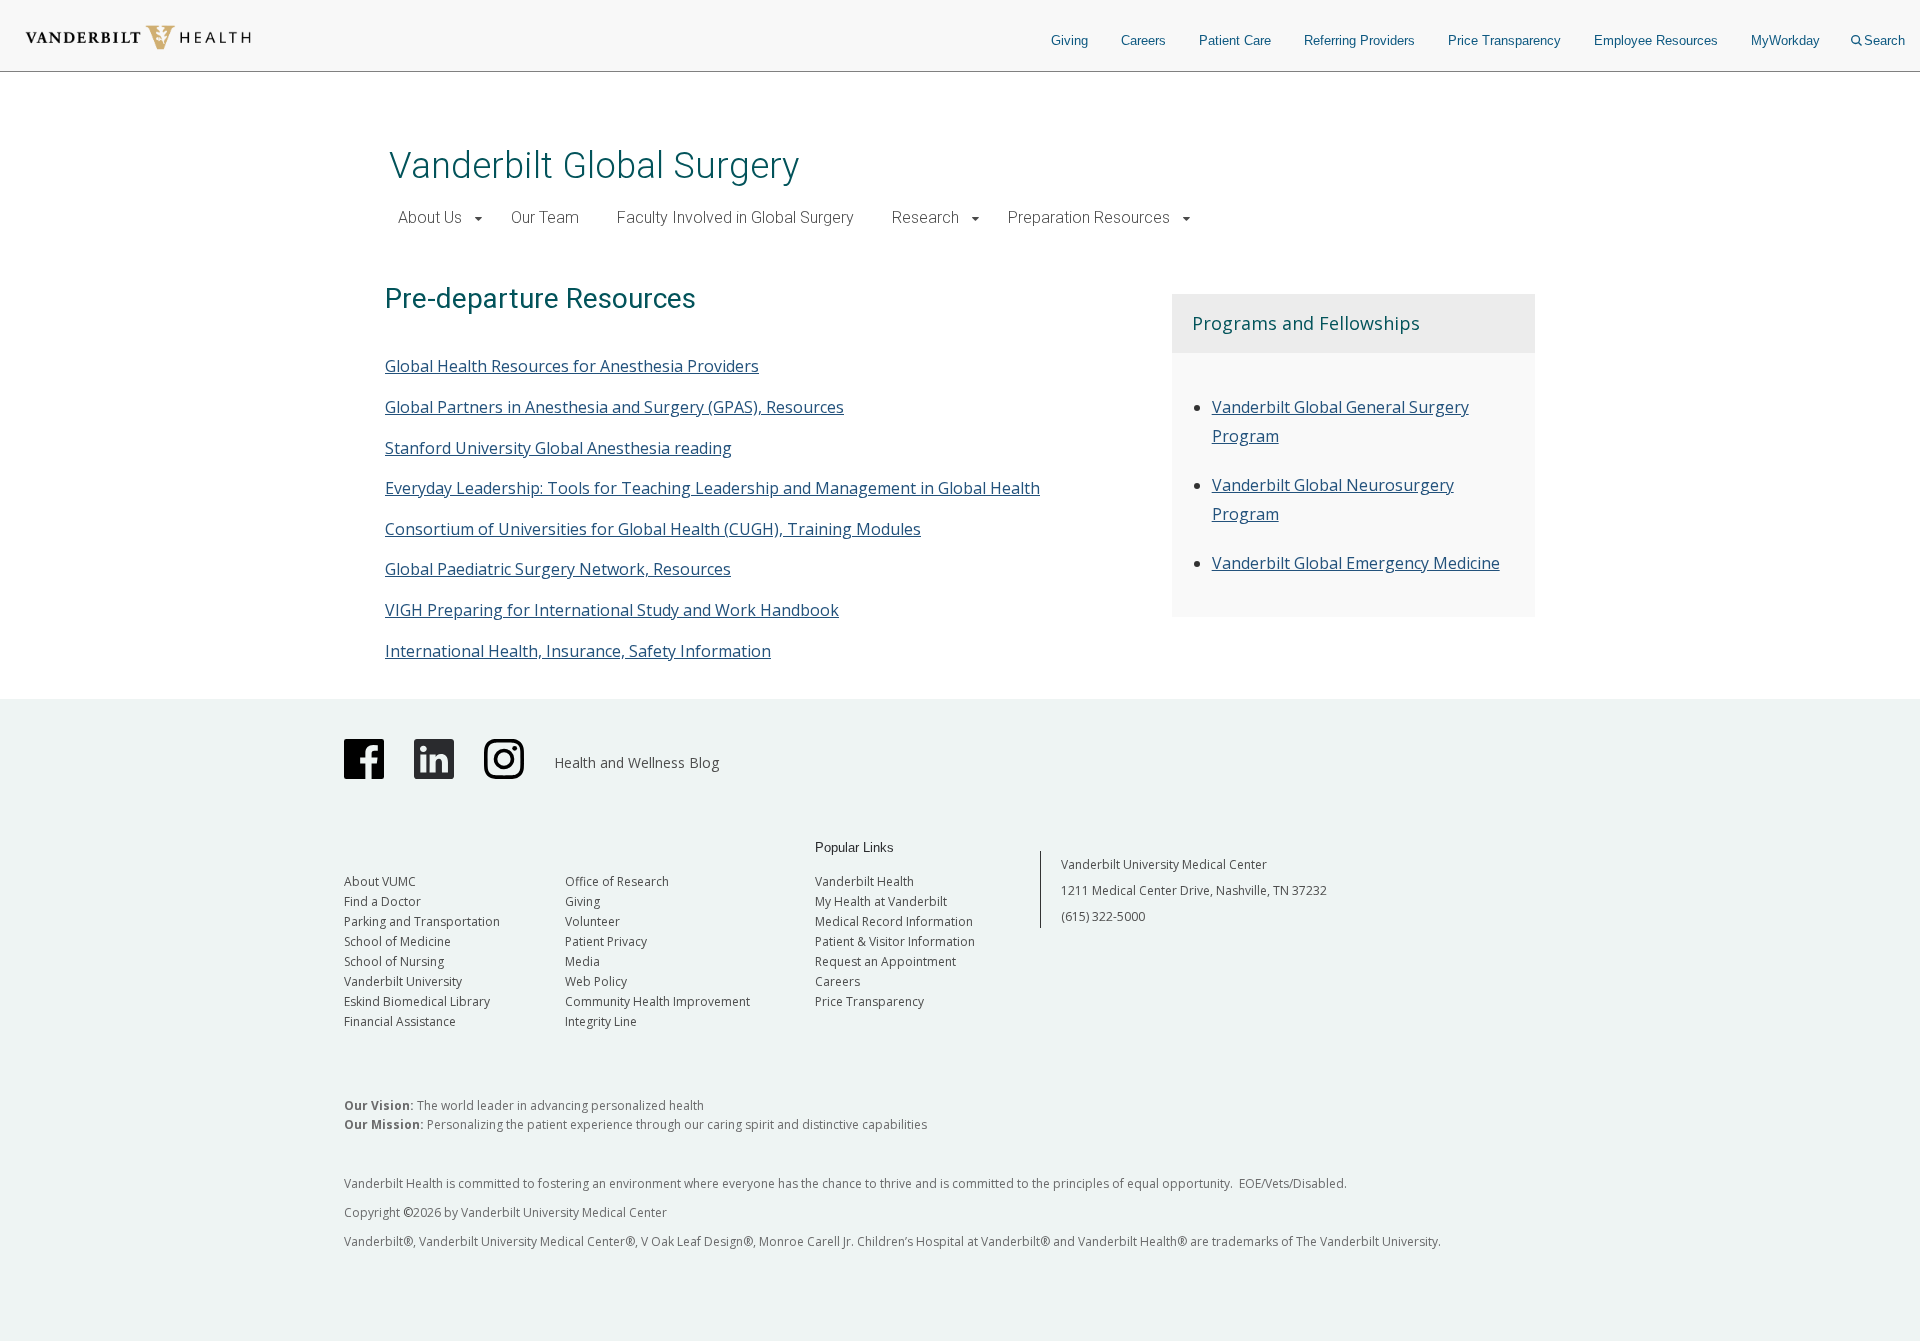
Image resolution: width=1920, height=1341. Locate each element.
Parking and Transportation (422, 921)
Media (582, 961)
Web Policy (596, 981)
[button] (478, 218)
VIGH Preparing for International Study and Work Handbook (612, 610)
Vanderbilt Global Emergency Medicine (1356, 563)
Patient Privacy (606, 941)
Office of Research (617, 881)
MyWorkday (1785, 40)
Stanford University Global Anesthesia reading (558, 448)
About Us (430, 217)
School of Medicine (397, 941)
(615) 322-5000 (1103, 916)
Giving (1069, 40)
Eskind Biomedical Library (417, 1001)
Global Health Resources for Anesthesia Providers (572, 366)
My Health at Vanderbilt (881, 901)
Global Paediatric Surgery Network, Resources (558, 569)
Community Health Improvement (657, 1001)
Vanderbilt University (403, 981)
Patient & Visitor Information (895, 941)
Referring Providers (1359, 40)
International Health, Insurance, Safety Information (578, 651)
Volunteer (592, 921)
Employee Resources (1656, 40)
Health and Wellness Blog (636, 762)
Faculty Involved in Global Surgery (735, 217)
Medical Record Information (894, 921)
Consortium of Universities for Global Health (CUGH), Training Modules (653, 529)
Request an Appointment (885, 961)
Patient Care (1235, 40)
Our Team (545, 217)
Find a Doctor (382, 901)
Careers (1143, 40)
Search (1884, 40)
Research (925, 217)
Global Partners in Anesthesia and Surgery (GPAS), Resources (614, 407)
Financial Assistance (400, 1021)
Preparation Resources (1089, 217)
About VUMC (380, 881)
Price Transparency (1504, 40)
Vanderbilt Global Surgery (594, 165)
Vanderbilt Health (864, 881)
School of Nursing (394, 961)
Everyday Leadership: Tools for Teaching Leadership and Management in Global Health (712, 488)
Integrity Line (601, 1021)
